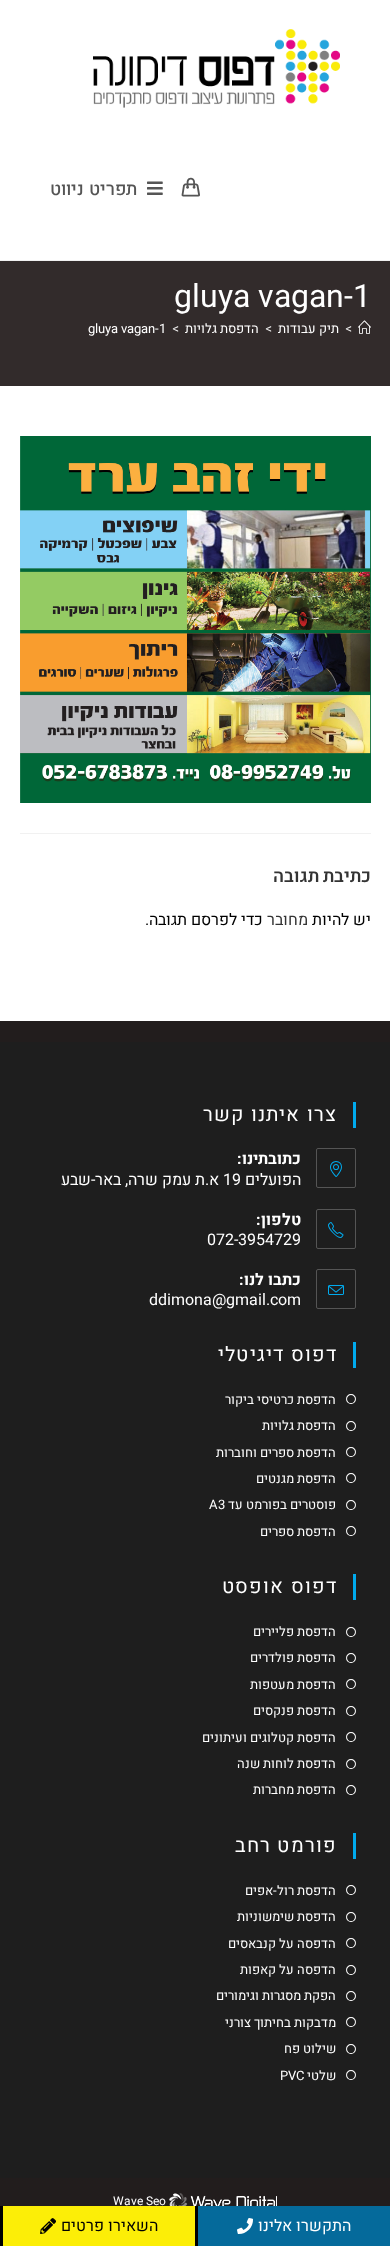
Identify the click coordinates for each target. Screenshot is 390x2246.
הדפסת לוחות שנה (286, 1764)
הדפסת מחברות (294, 1790)
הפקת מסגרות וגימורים (276, 1996)
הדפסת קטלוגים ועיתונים (269, 1738)
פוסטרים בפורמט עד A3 (272, 1505)
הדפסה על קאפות (288, 1970)
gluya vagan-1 (127, 328)
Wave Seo (139, 2201)
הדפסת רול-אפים (290, 1891)
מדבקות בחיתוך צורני (280, 2023)
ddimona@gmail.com (225, 1300)
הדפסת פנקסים (294, 1711)
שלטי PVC (308, 2076)
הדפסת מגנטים (296, 1479)
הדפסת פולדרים (293, 1658)
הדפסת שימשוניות (286, 1917)
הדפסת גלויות (299, 1426)
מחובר (287, 920)
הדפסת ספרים (298, 1532)
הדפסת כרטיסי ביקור (280, 1400)
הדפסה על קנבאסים (282, 1944)
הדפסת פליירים (294, 1632)
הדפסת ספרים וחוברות (276, 1453)
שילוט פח (310, 2049)
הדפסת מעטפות (293, 1685)
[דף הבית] (364, 328)
